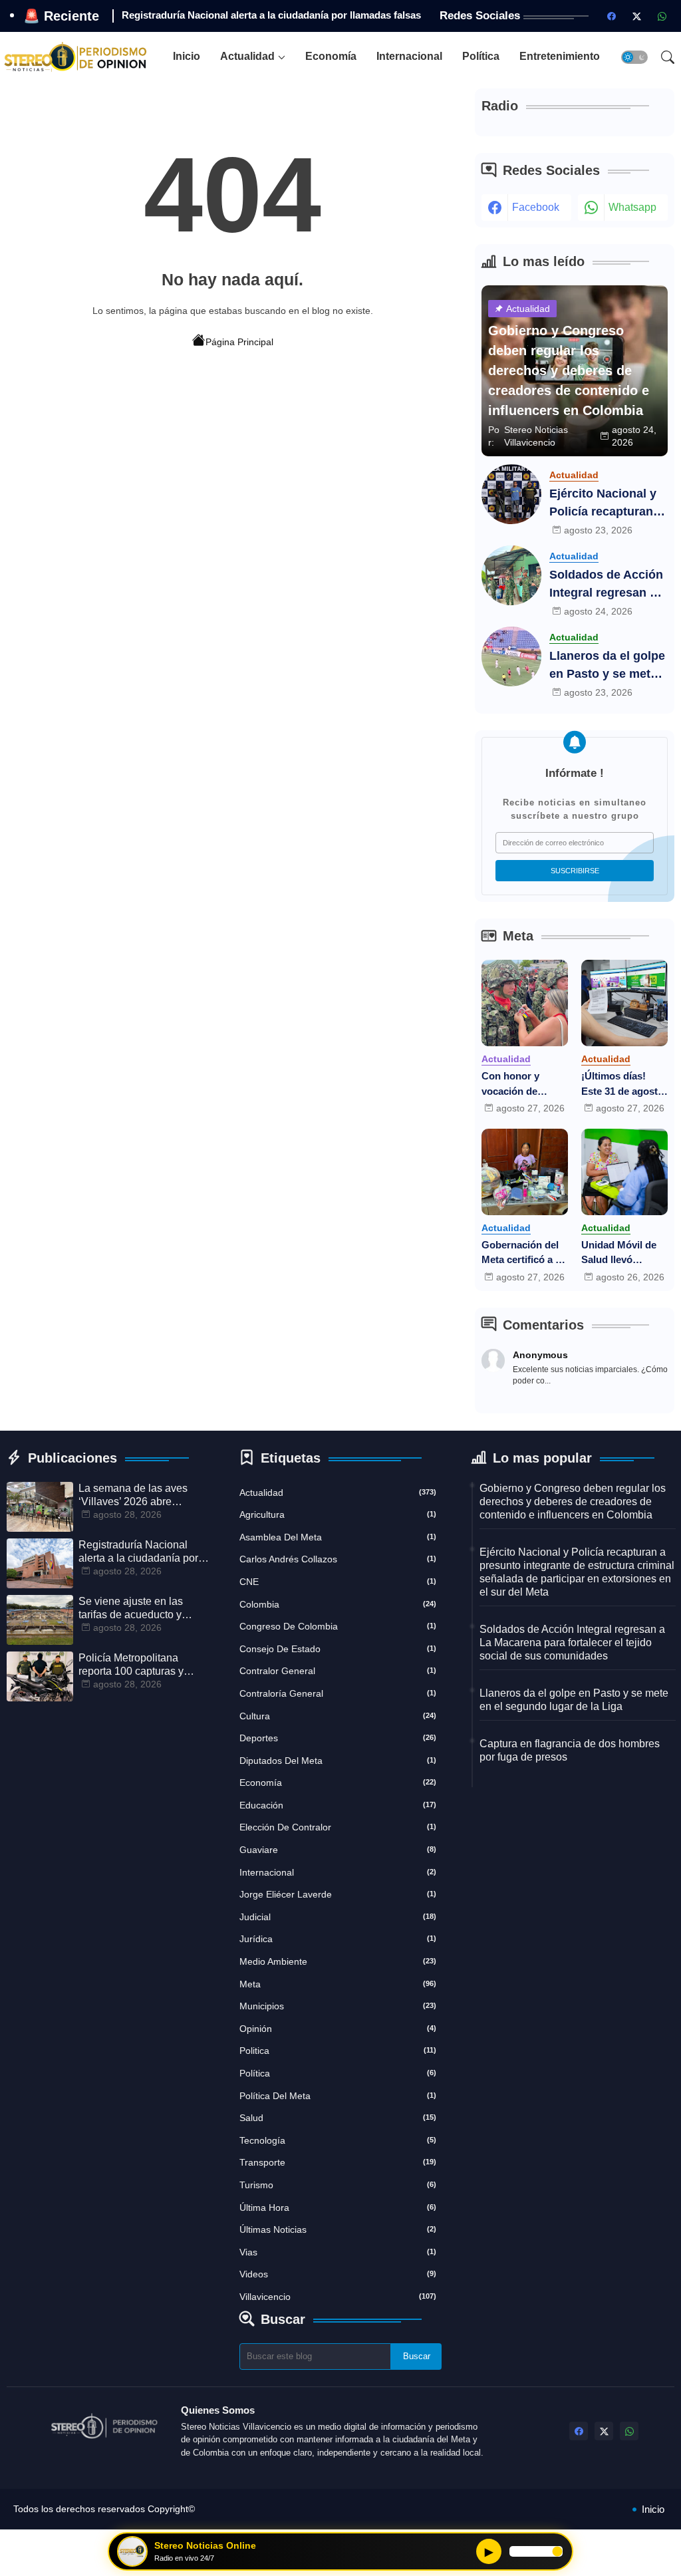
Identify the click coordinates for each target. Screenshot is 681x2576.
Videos (338, 2274)
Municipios (338, 2006)
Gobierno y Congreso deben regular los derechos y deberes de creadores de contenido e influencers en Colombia (573, 1502)
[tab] (187, 57)
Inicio (187, 56)
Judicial (338, 1917)
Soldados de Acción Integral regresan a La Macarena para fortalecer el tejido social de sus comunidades (606, 585)
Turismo (338, 2185)
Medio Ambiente (338, 1961)
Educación (338, 1805)
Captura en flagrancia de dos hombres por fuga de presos (570, 1750)
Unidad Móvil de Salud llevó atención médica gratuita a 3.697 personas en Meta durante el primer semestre (622, 1253)
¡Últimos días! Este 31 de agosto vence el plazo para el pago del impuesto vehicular (622, 1084)
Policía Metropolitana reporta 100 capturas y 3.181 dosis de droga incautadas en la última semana (133, 1665)
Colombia (338, 1604)
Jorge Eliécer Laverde (338, 1894)
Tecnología (338, 2140)
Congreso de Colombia (338, 1626)
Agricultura (338, 1514)
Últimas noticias (338, 2229)
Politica (338, 2051)
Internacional (409, 56)
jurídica (338, 1939)
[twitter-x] (636, 16)
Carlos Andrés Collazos (338, 1559)
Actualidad (247, 56)
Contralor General (338, 1671)
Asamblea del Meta (338, 1537)
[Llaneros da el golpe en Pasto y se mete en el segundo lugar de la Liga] (511, 656)
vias (338, 2252)
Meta (338, 1984)
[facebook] (611, 16)
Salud (338, 2118)
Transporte (338, 2162)
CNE (338, 1582)
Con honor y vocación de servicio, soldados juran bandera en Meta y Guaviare (524, 1084)
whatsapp (632, 207)
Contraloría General (338, 1693)
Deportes (338, 1738)
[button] (634, 57)
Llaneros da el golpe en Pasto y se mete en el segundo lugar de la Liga (607, 666)
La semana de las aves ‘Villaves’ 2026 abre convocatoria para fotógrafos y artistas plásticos (133, 1496)
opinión (338, 2029)
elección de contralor (338, 1827)
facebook (536, 207)
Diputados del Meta (338, 1761)
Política (481, 56)
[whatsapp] (662, 16)
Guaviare (338, 1850)
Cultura (338, 1716)
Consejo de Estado (338, 1649)
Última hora (338, 2208)
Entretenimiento (560, 56)
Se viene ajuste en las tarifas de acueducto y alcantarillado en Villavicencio (131, 1609)
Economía (331, 56)
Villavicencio (338, 2297)
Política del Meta (338, 2096)
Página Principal (239, 342)
